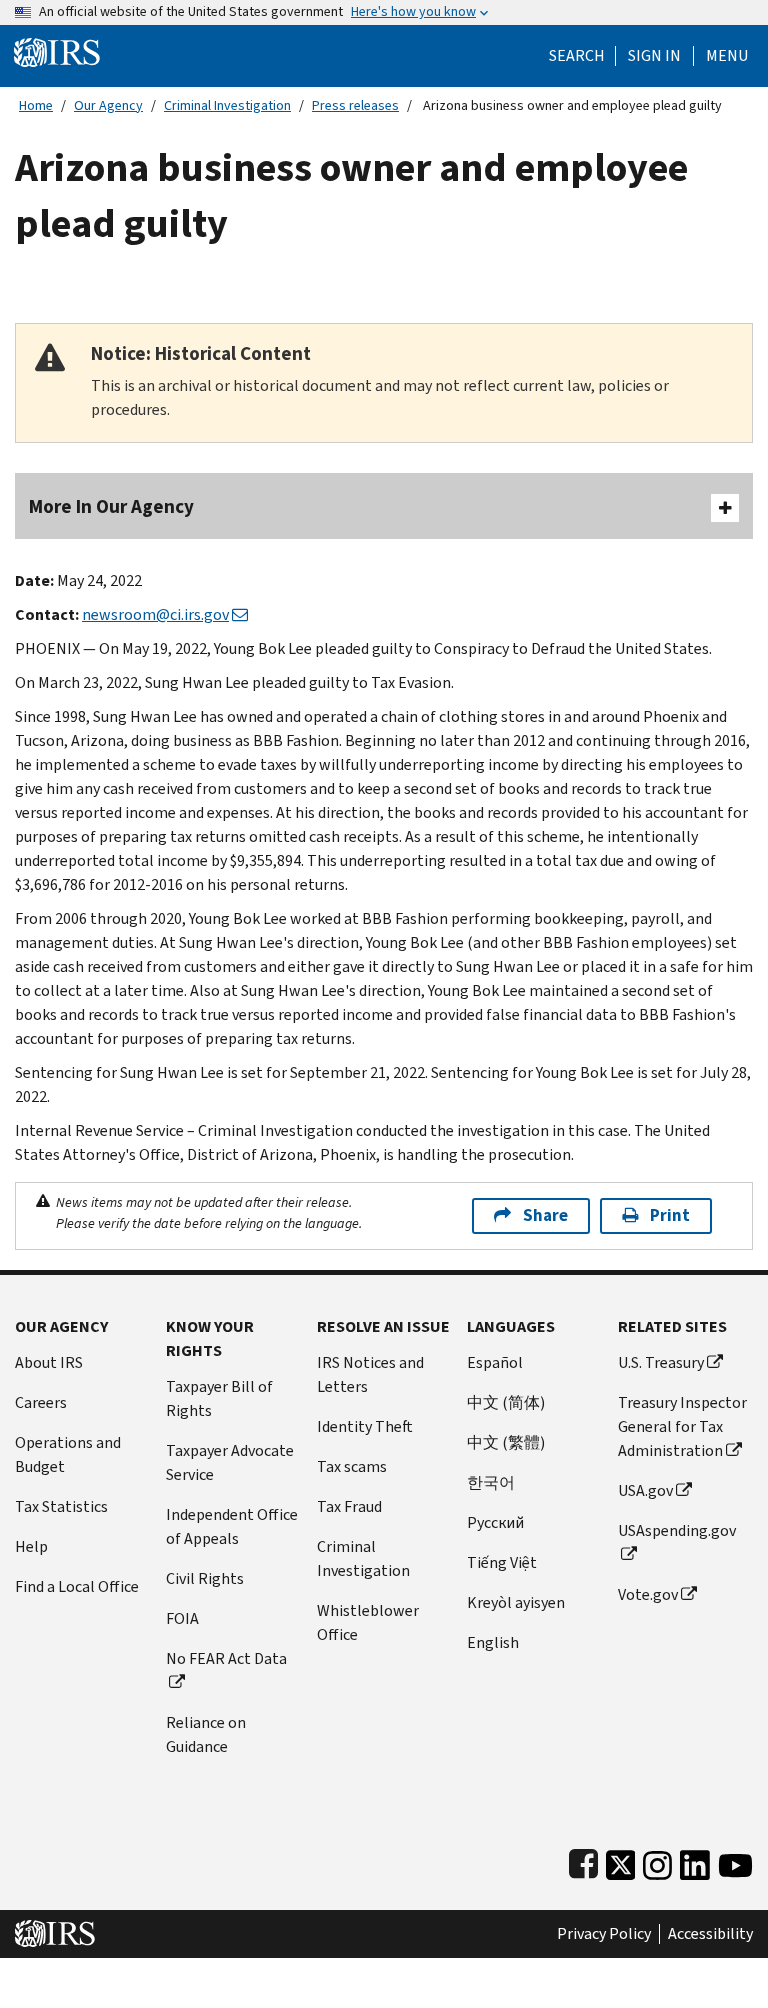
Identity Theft (365, 1426)
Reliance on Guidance (206, 1734)
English (493, 1642)
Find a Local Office (77, 1586)
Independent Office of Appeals (232, 1526)
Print (670, 1215)
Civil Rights (205, 1578)
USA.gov (645, 1490)
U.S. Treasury (661, 1362)
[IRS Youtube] (735, 1860)
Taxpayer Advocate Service (230, 1462)
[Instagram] (657, 1860)
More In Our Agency (111, 506)
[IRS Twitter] (621, 1860)
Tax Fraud (349, 1506)
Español (495, 1362)
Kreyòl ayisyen (516, 1602)
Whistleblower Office (368, 1622)
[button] (654, 56)
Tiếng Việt (502, 1562)
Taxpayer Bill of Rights (219, 1398)
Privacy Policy (604, 1934)
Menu (727, 56)
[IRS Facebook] (583, 1860)
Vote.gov (648, 1594)
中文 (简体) (506, 1402)
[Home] (57, 51)
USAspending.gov (677, 1530)
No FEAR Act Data (226, 1658)
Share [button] (545, 1215)
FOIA (182, 1618)
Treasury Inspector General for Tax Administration (682, 1426)
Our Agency (108, 105)
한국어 (491, 1482)
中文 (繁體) (506, 1442)
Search (577, 56)
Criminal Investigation (227, 105)
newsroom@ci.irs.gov (155, 614)
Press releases (355, 105)
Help (31, 1546)
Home (36, 105)
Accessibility (710, 1934)
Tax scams (352, 1466)
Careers (41, 1402)
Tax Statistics (61, 1506)
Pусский (495, 1522)
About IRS (49, 1362)
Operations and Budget (68, 1454)
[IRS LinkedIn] (695, 1860)
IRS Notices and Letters (370, 1374)
